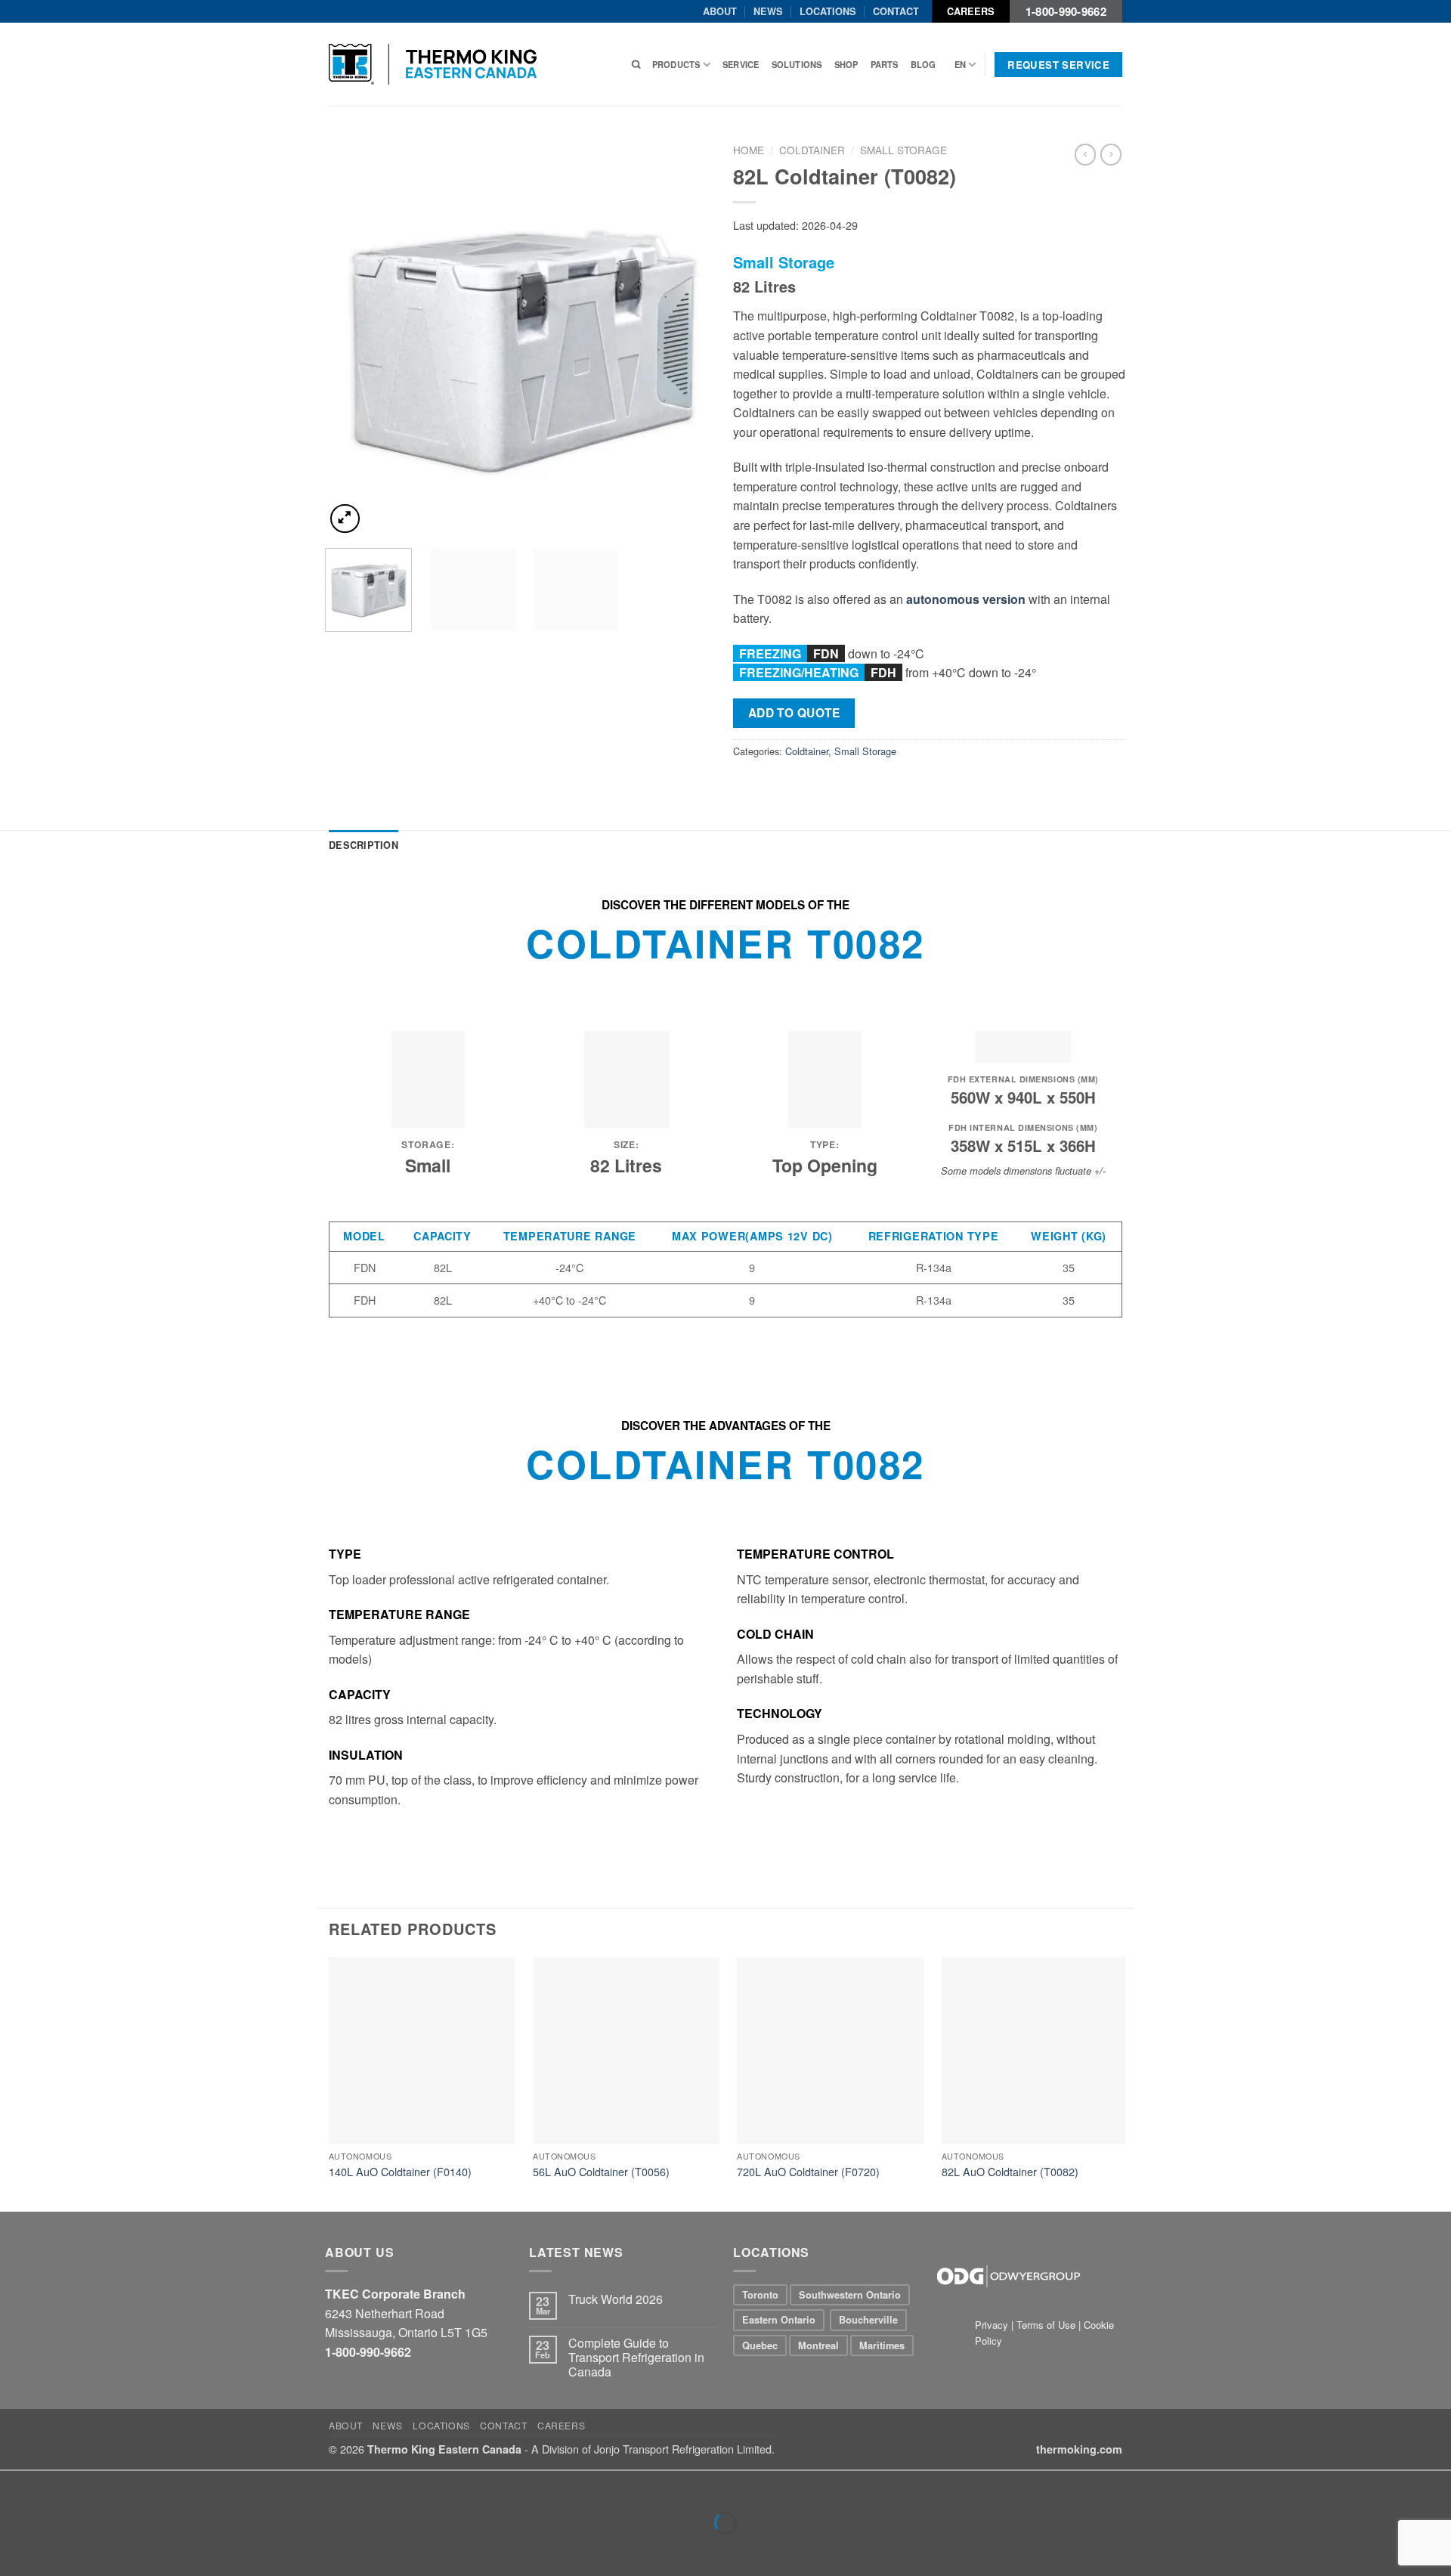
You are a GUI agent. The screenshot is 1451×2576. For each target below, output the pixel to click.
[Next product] (1085, 154)
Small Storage (903, 150)
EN (960, 64)
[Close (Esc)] (15, 2486)
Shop (846, 64)
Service (741, 64)
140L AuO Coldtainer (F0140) (400, 2172)
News (768, 11)
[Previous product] (1111, 154)
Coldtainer (812, 150)
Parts (885, 64)
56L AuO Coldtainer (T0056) (601, 2172)
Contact (896, 11)
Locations (828, 11)
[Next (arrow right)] (59, 2549)
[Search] (636, 64)
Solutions (797, 64)
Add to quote (794, 713)
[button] (345, 519)
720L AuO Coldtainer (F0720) (808, 2172)
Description (364, 845)
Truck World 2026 (616, 2299)
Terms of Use (1046, 2325)
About (720, 11)
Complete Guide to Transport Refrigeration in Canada (636, 2358)
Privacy (993, 2325)
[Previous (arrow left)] (15, 2549)
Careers (971, 11)
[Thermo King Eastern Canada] (433, 64)
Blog (924, 64)
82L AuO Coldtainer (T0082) (1010, 2172)
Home (749, 150)
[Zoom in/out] (59, 2486)
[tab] (364, 845)
